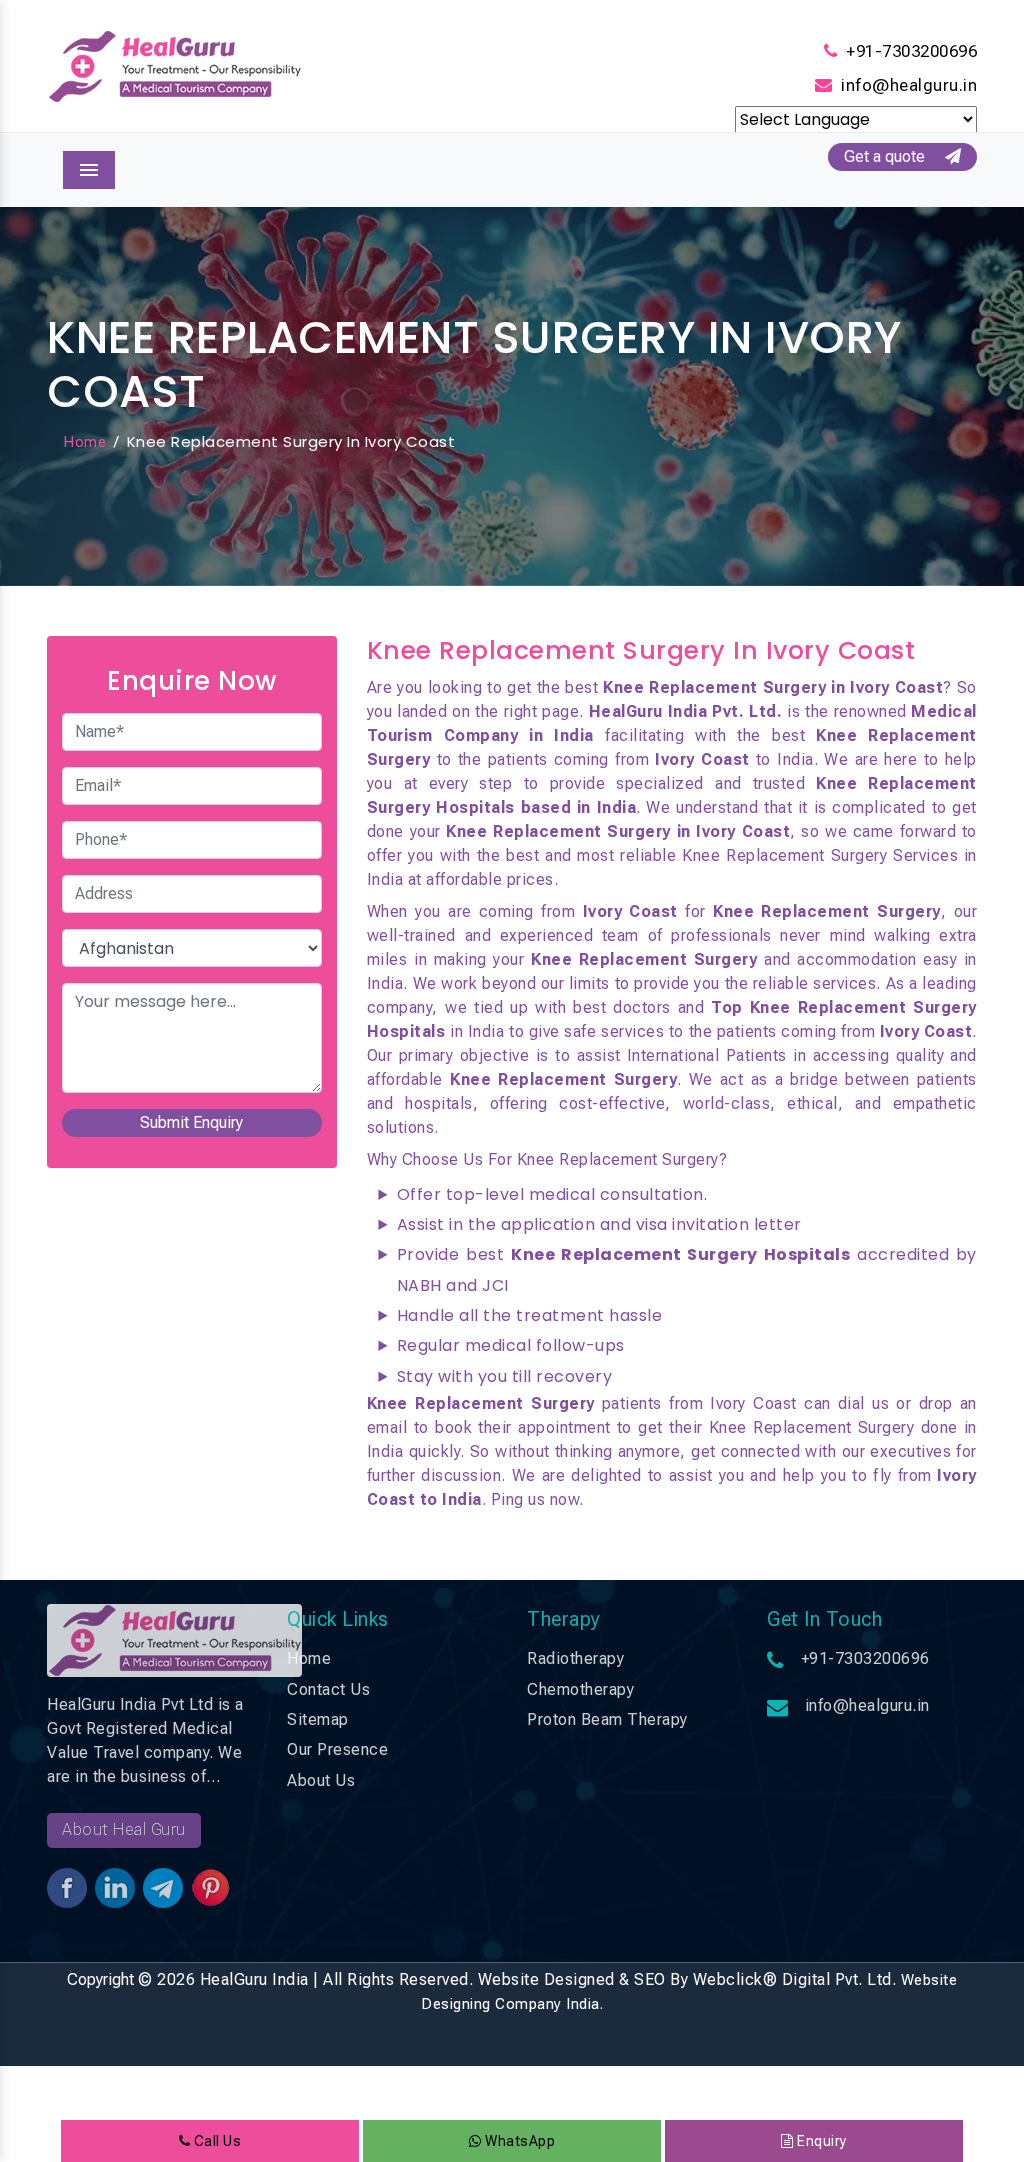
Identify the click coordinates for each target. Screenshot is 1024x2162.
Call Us (215, 2141)
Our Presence (337, 1749)
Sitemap (318, 1719)
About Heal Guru (124, 1829)
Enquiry (820, 2141)
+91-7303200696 (911, 51)
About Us (321, 1780)
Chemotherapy (580, 1689)
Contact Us (328, 1689)
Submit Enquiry (191, 1122)
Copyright (100, 1979)
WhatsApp (518, 2141)
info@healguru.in (909, 85)
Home (84, 442)
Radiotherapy (575, 1658)
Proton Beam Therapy (607, 1719)
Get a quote (894, 156)
